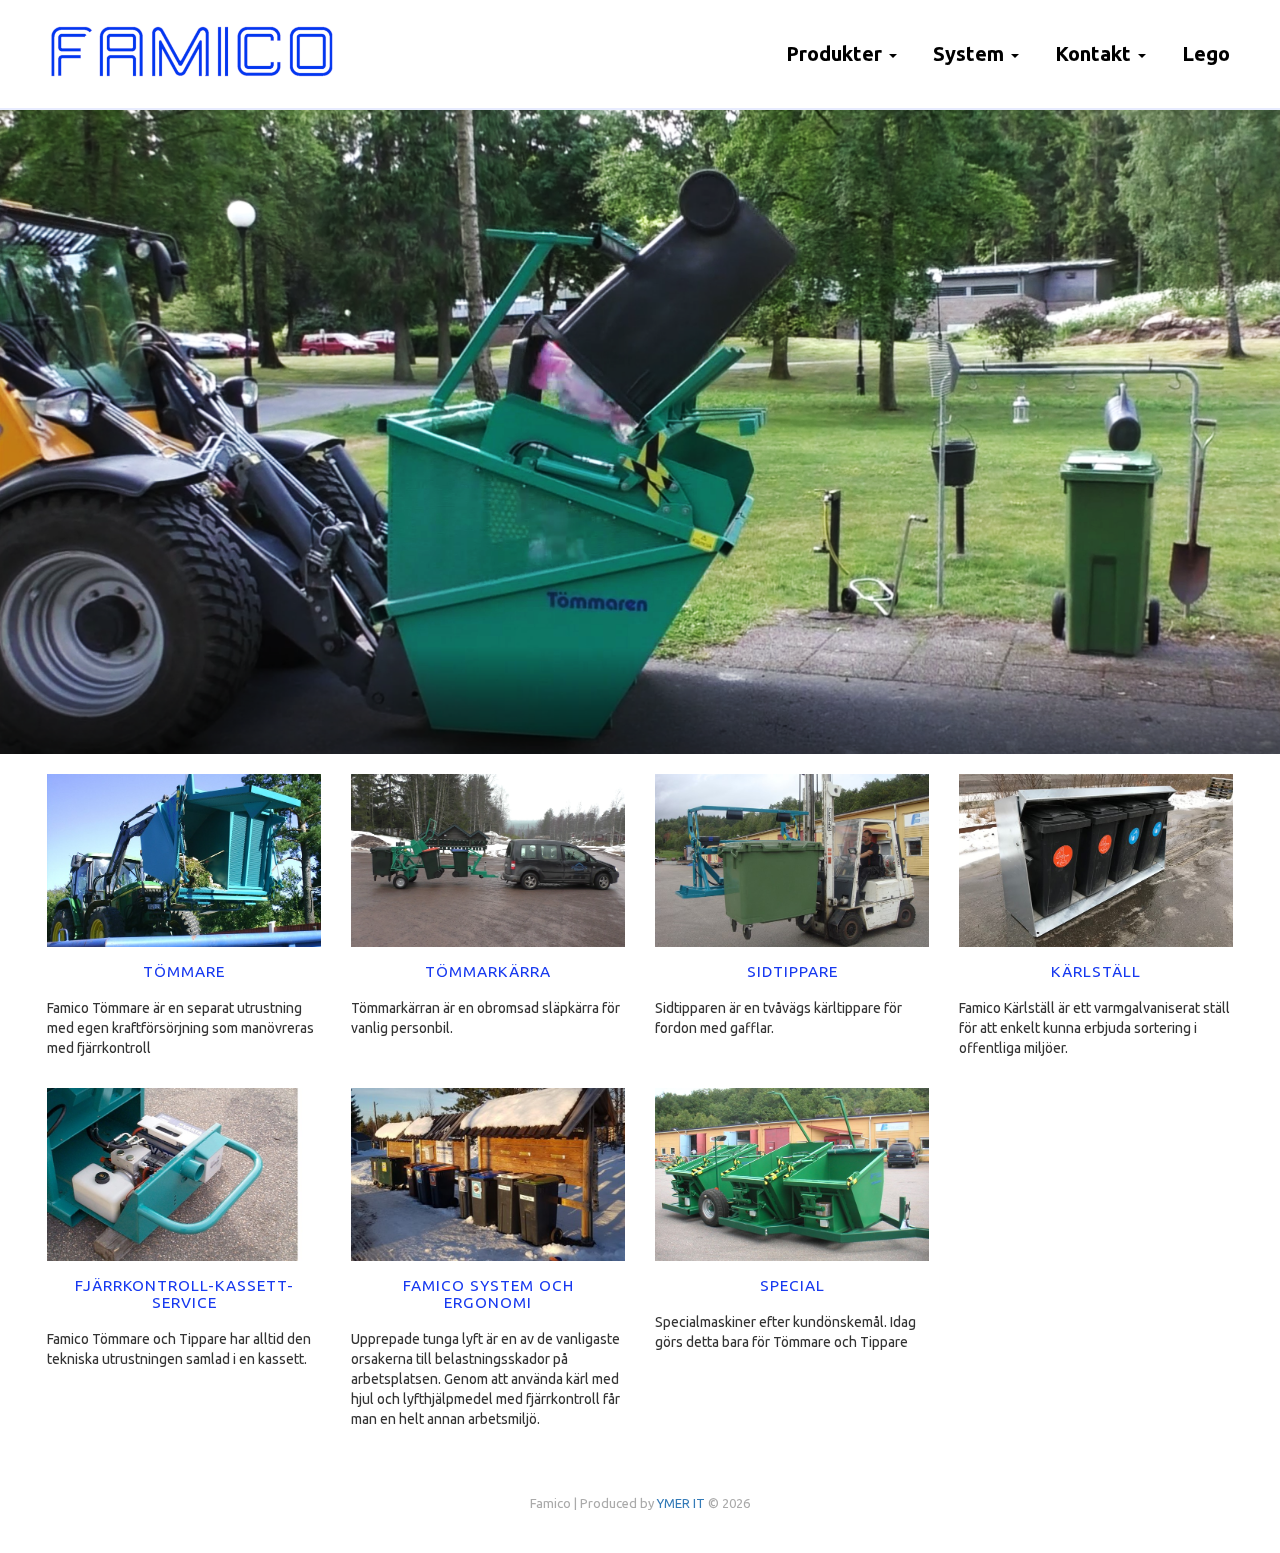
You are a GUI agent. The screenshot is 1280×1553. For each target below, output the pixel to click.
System (971, 53)
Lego (1206, 53)
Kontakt (1095, 53)
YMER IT (681, 1503)
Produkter (836, 53)
